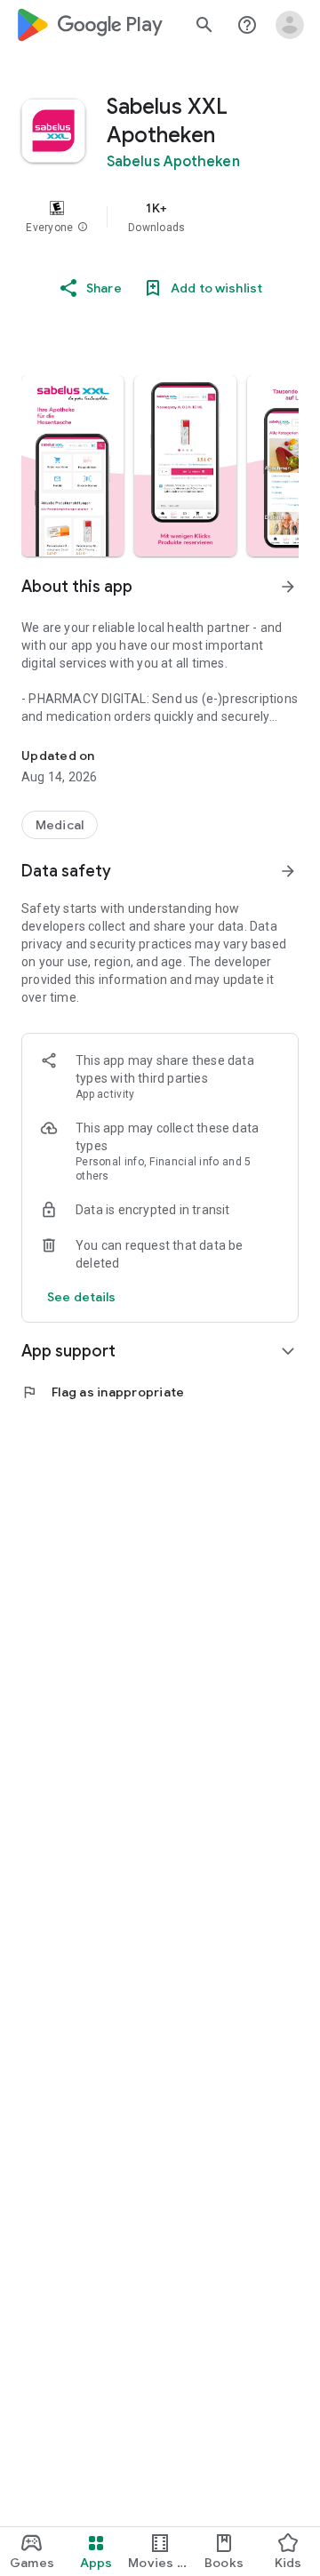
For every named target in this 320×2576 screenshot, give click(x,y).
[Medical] (60, 825)
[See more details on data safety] (82, 1297)
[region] (160, 217)
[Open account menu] (290, 25)
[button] (83, 228)
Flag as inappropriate (103, 1392)
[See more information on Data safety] (288, 871)
